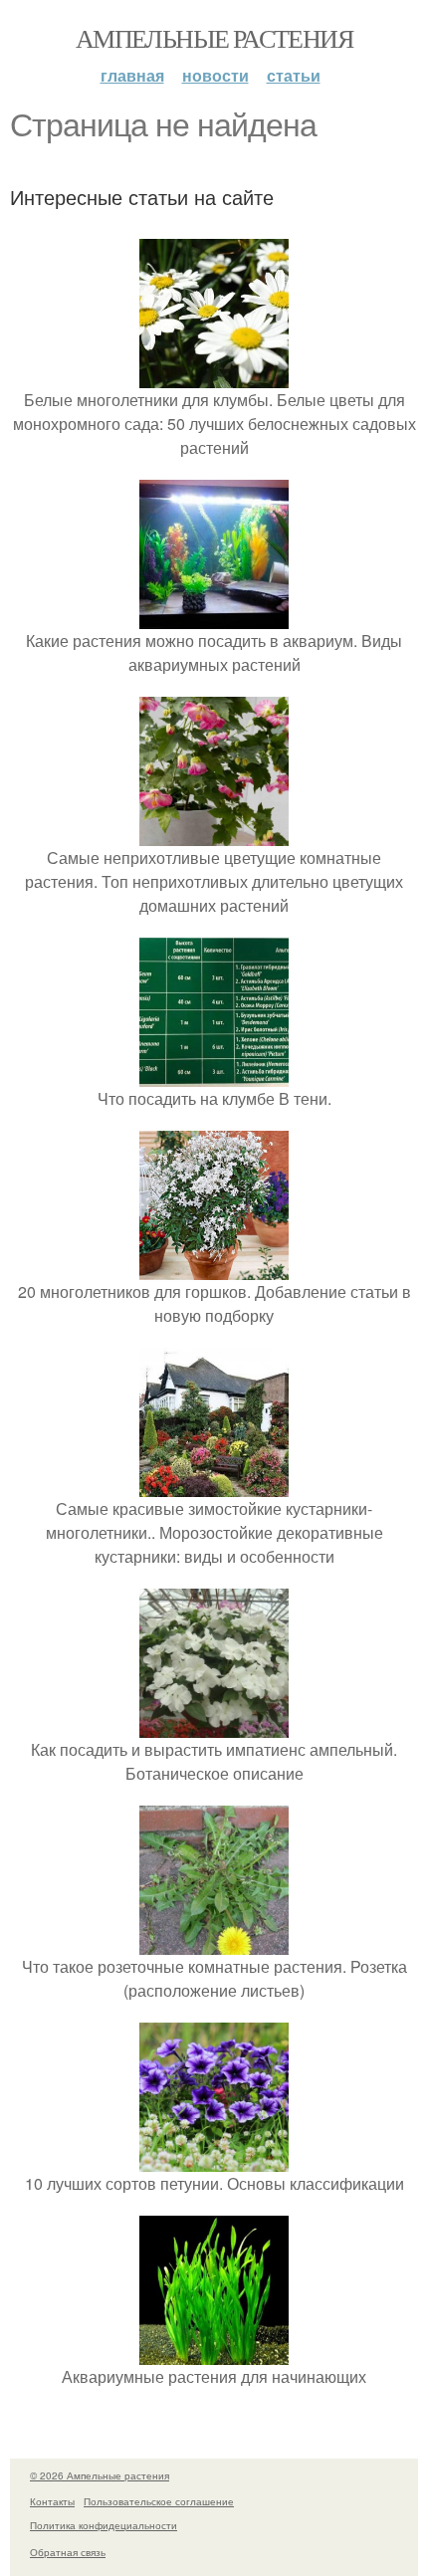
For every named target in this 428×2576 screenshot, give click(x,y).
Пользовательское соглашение (159, 2501)
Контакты (52, 2501)
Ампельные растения (214, 38)
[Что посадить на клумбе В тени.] (214, 1074)
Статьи (294, 75)
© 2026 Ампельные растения (100, 2475)
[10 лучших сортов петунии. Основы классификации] (214, 2159)
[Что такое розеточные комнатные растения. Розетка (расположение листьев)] (214, 1942)
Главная (132, 75)
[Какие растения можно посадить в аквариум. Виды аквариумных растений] (214, 617)
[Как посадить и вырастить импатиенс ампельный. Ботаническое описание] (214, 1725)
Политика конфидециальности (104, 2525)
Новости (215, 75)
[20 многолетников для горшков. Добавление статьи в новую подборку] (214, 1268)
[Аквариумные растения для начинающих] (214, 2353)
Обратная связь (68, 2552)
